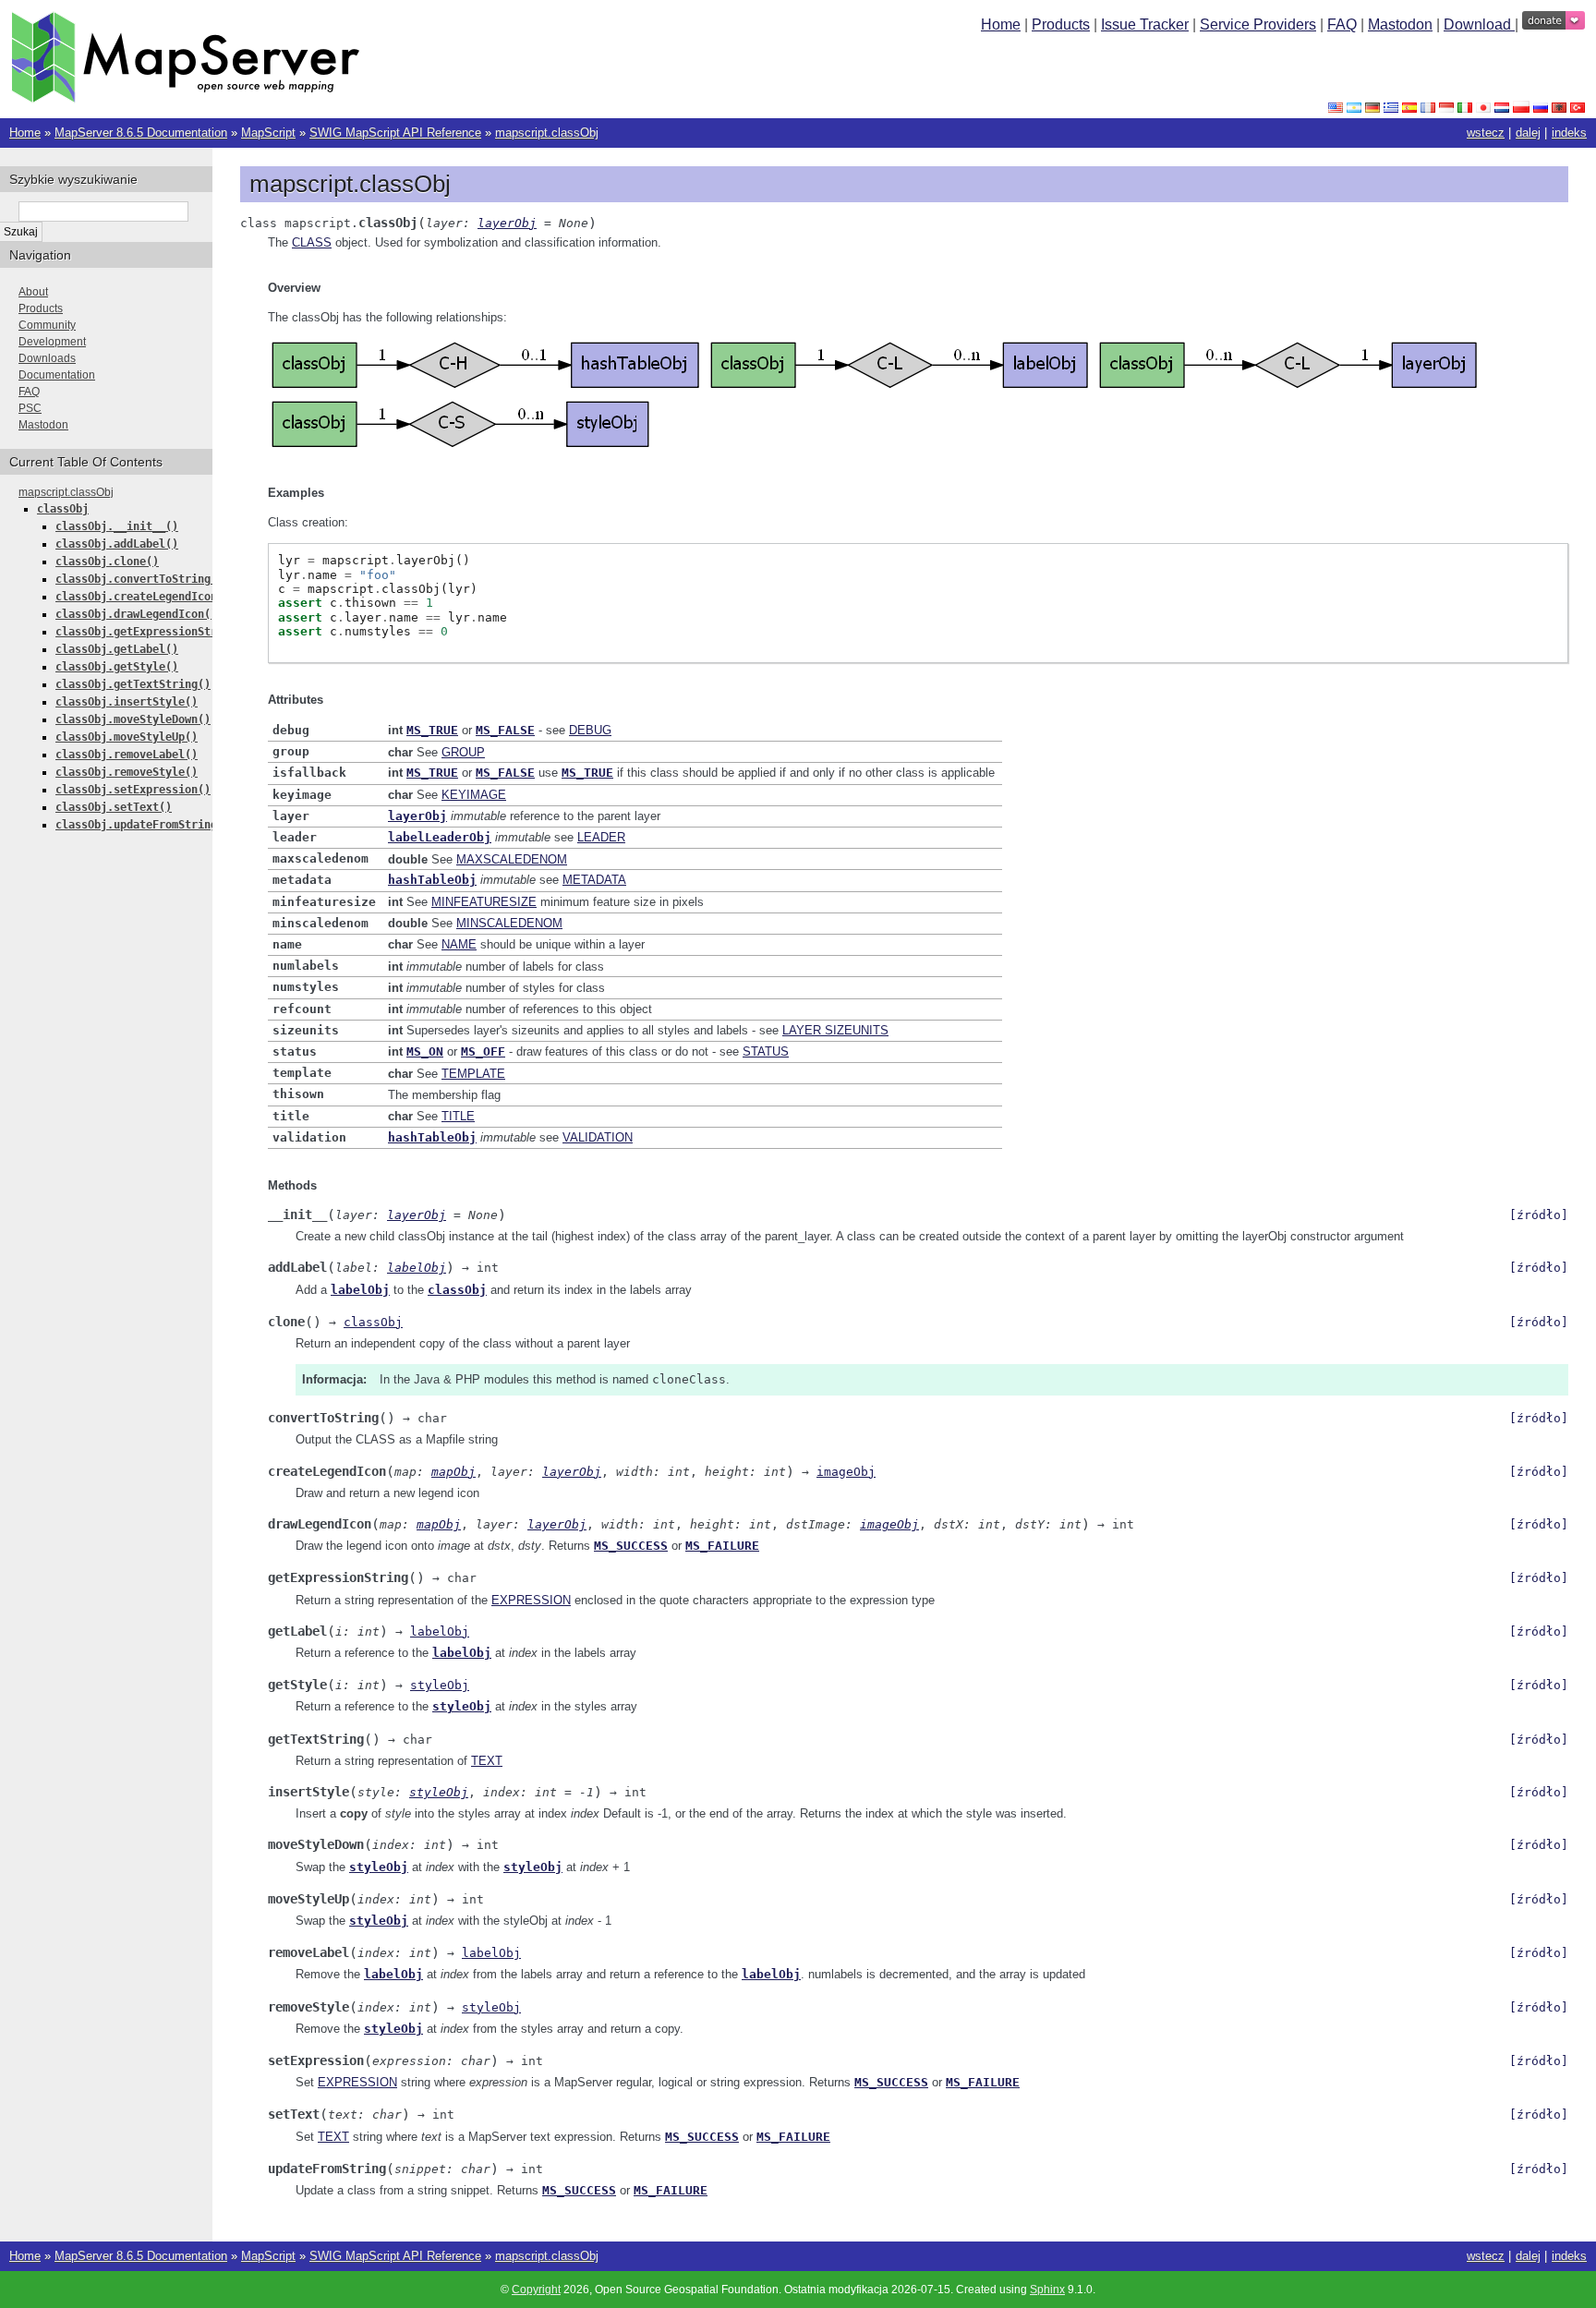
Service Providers (1258, 24)
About (33, 292)
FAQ (1342, 24)
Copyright (536, 2290)
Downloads (47, 358)
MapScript (268, 133)
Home (1001, 24)
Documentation (57, 375)
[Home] (185, 98)
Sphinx (1047, 2290)
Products (1061, 24)
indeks (1569, 133)
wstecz (1486, 133)
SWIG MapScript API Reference (395, 133)
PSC (30, 408)
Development (52, 342)
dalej (1528, 133)
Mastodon (1400, 24)
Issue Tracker (1145, 24)
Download (1479, 24)
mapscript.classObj (547, 133)
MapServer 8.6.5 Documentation (141, 133)
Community (47, 325)
